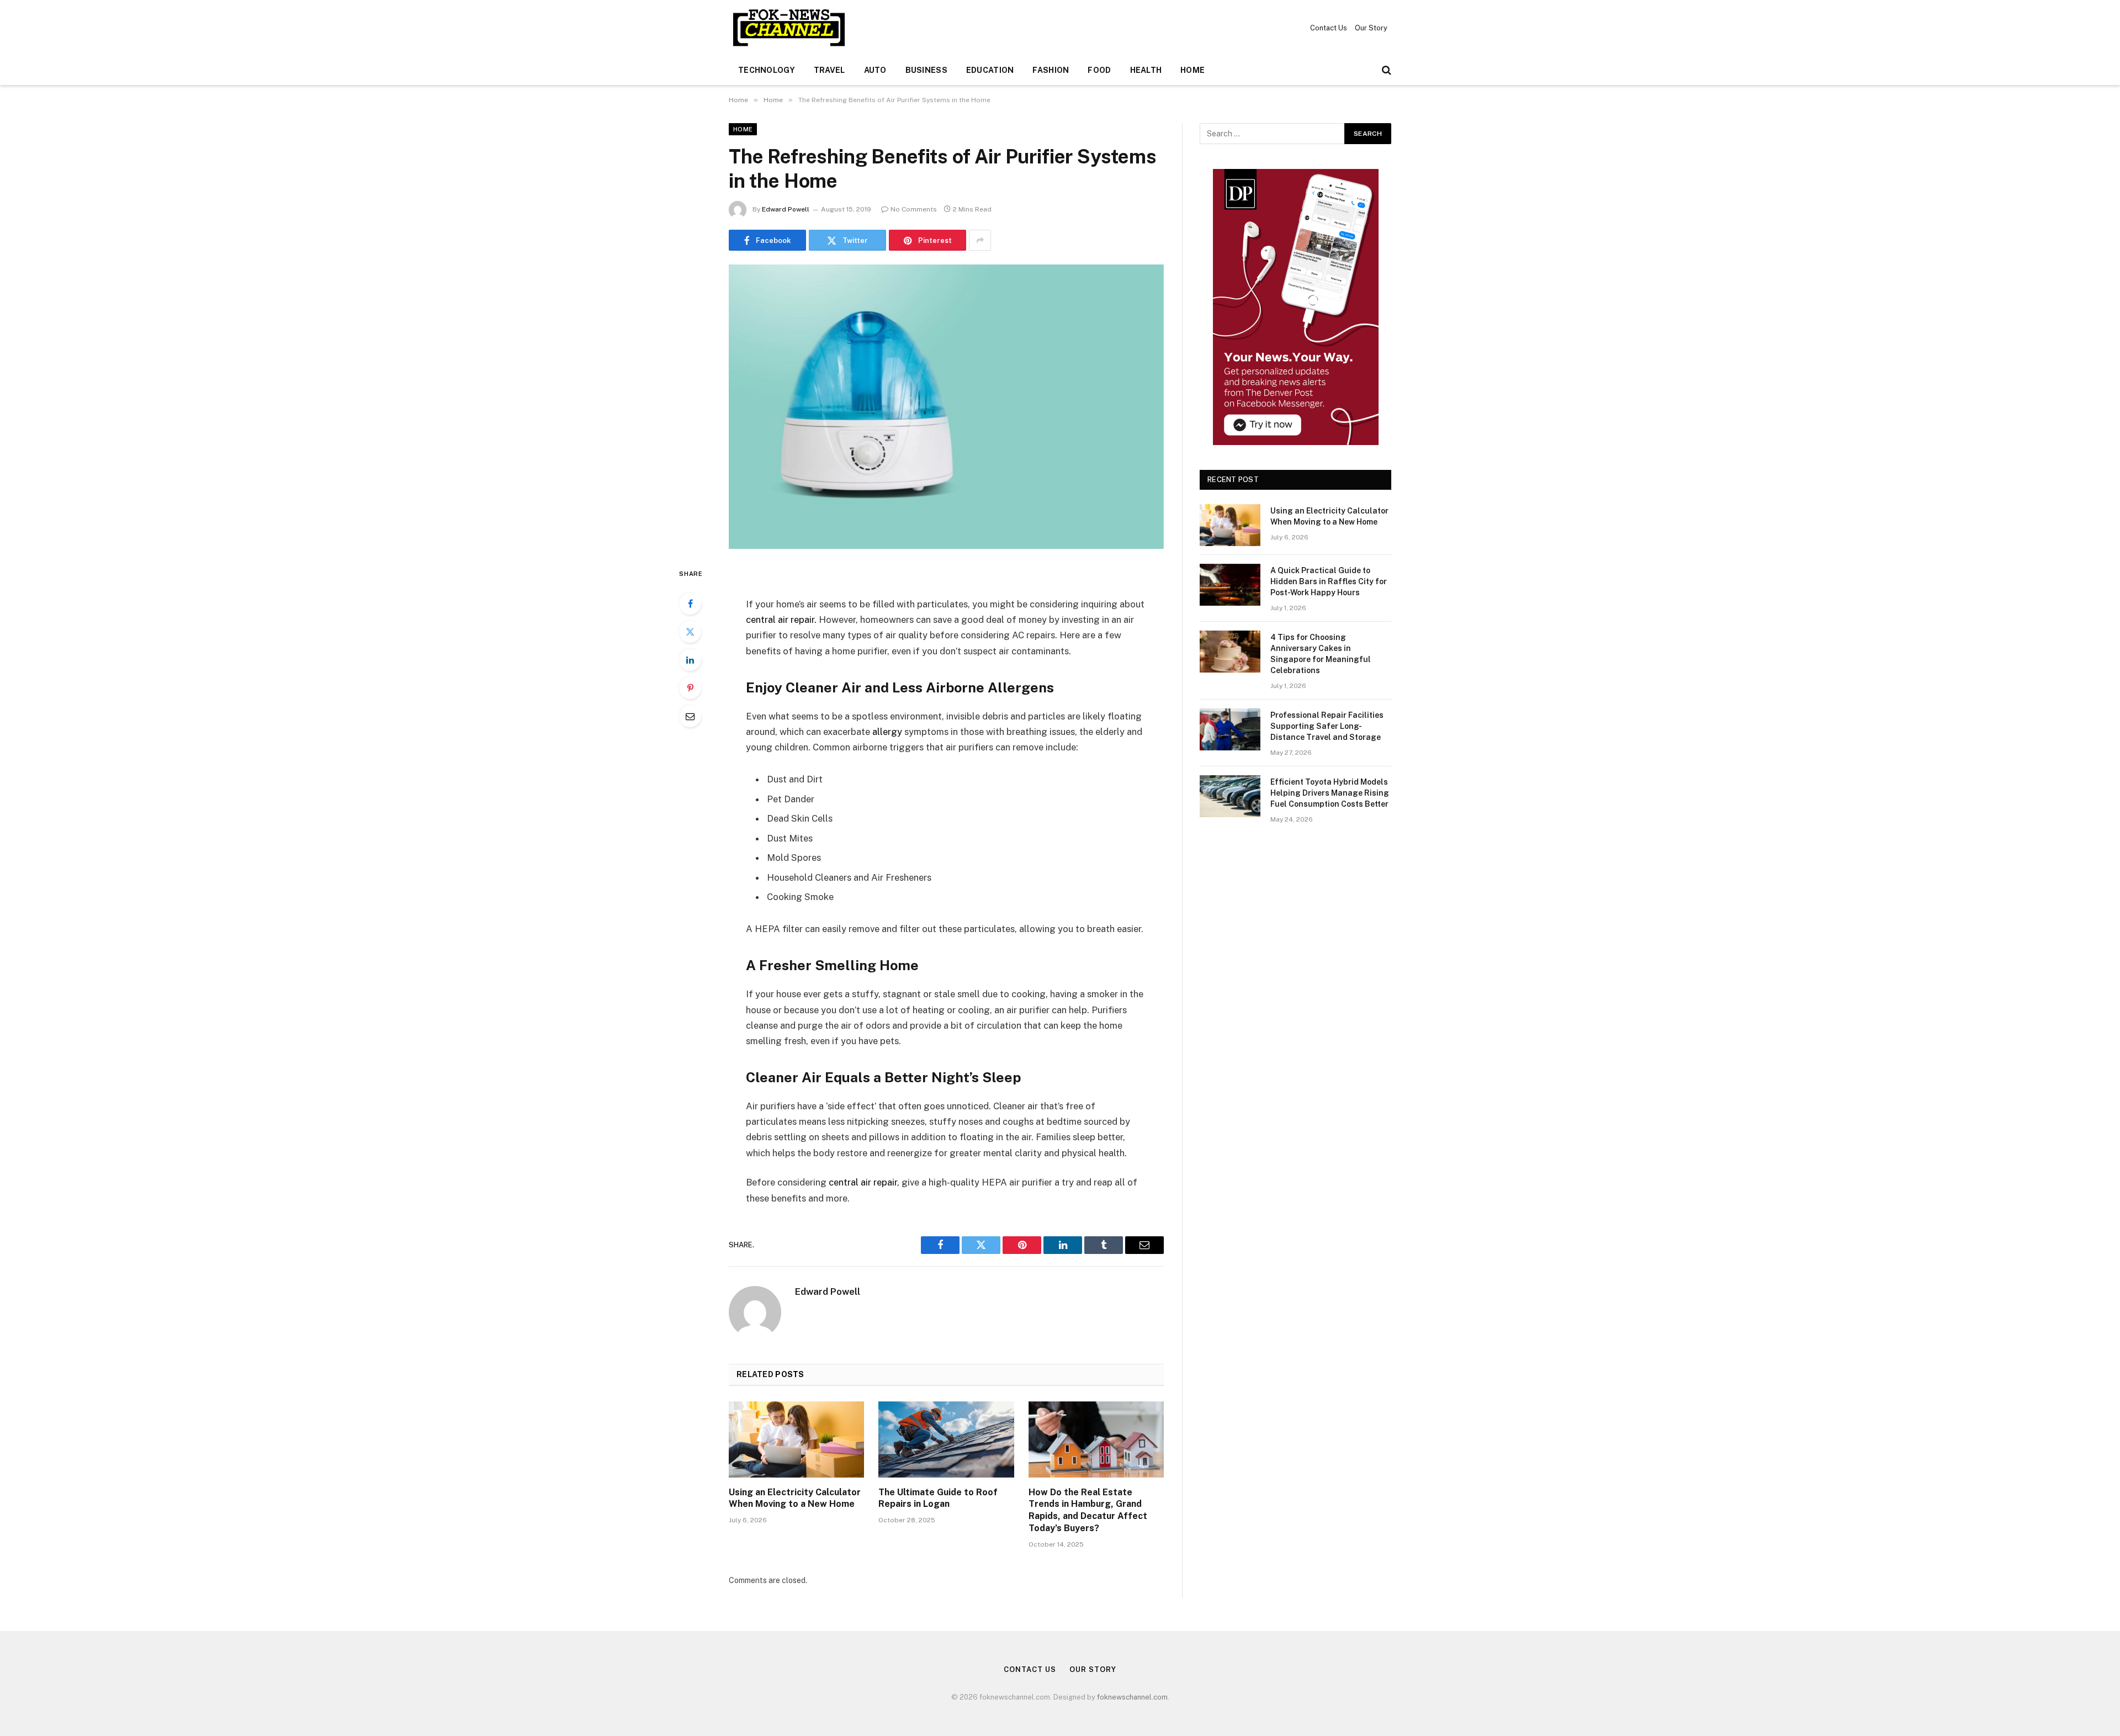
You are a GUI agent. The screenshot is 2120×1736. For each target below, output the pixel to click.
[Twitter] (690, 632)
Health (1146, 70)
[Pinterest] (690, 688)
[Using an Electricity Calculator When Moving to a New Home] (796, 1439)
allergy (887, 732)
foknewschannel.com (1132, 1697)
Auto (875, 70)
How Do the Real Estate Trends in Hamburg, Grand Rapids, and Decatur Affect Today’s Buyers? (1088, 1510)
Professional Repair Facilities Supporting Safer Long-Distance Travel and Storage (1327, 726)
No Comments (914, 209)
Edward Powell (786, 209)
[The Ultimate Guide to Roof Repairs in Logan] (946, 1439)
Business (926, 70)
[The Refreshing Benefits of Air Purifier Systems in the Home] (946, 407)
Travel (830, 70)
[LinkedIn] (690, 660)
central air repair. (781, 620)
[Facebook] (690, 604)
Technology (767, 70)
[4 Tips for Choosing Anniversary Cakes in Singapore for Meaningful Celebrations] (1230, 652)
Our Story (1371, 28)
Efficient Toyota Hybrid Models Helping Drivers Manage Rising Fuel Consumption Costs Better (1330, 793)
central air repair (863, 1182)
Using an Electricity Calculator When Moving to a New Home (795, 1498)
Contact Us (1329, 28)
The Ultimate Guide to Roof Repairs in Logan (938, 1498)
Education (990, 70)
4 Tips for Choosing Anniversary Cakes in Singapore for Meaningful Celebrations (1321, 654)
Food (1099, 70)
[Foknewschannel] (788, 28)
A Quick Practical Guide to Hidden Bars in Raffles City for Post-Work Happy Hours (1329, 581)
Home (1192, 70)
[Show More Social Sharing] (980, 240)
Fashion (1051, 70)
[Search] (1385, 70)
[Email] (690, 716)
